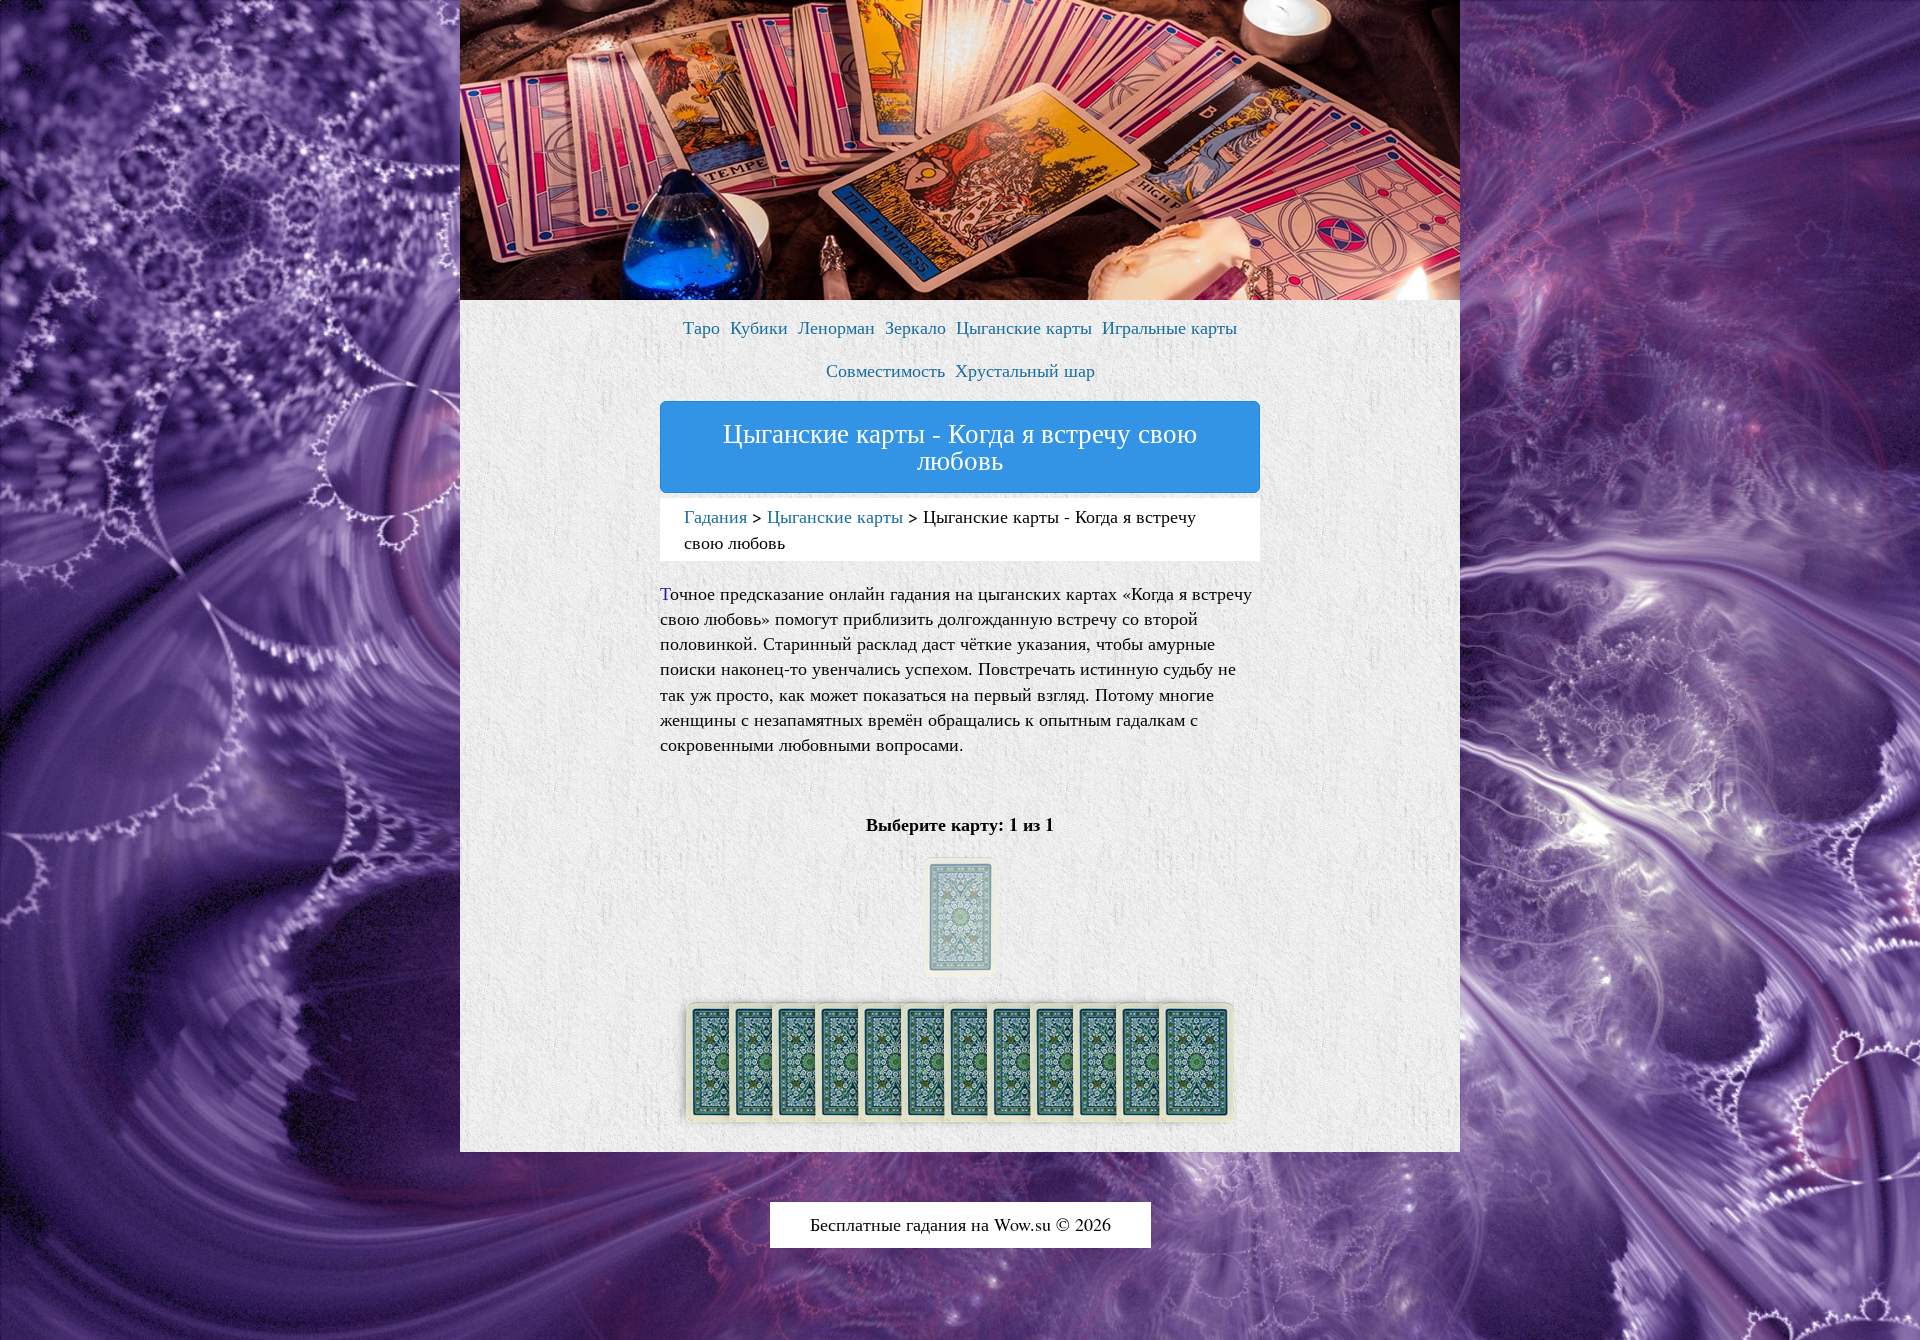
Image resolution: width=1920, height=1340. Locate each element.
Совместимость (885, 370)
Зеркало (915, 327)
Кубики (759, 327)
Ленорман (836, 327)
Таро (701, 327)
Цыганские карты (1024, 327)
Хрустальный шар (1025, 370)
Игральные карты (1169, 327)
